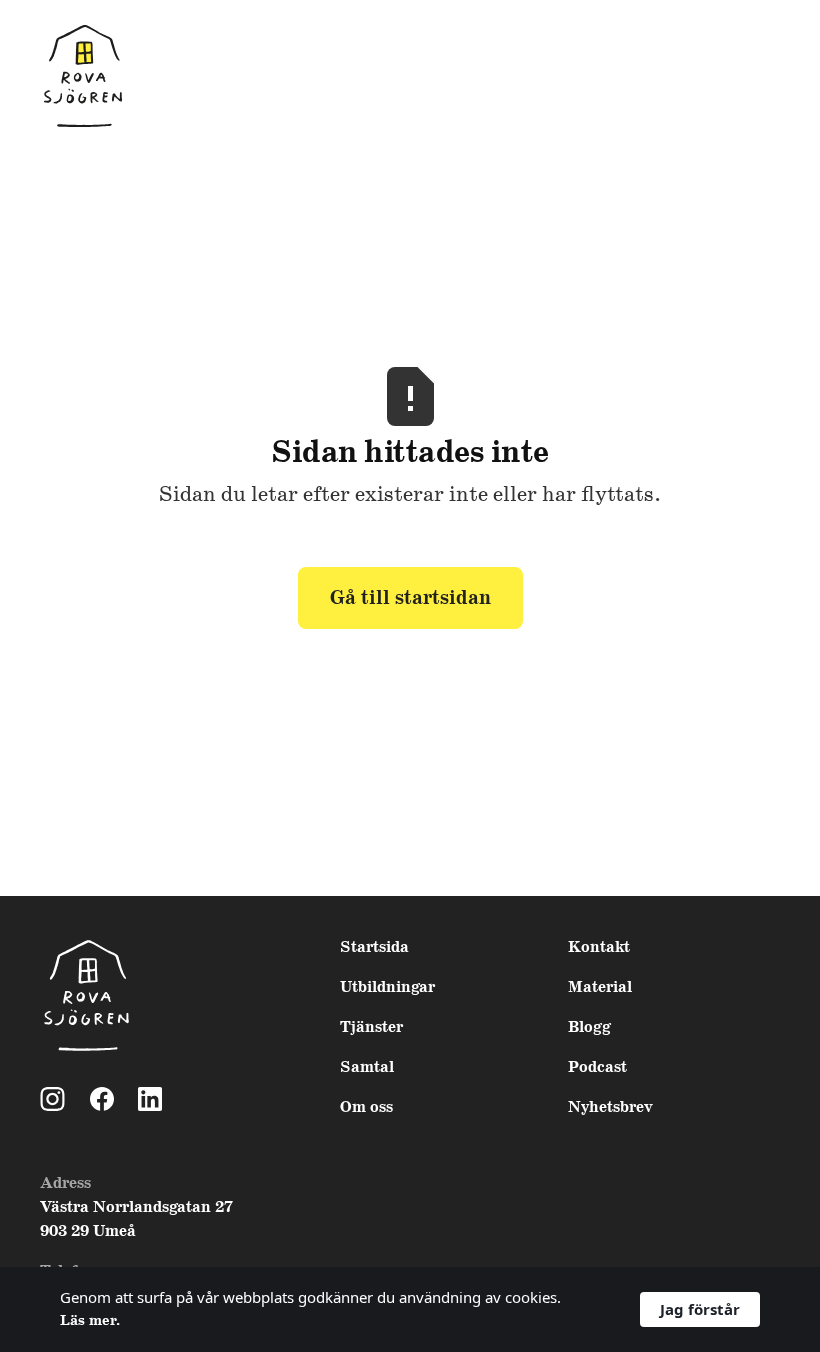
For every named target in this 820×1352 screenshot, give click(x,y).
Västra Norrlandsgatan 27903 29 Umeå (136, 1219)
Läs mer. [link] (90, 1321)
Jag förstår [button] (700, 1309)
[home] (83, 77)
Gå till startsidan (410, 598)
